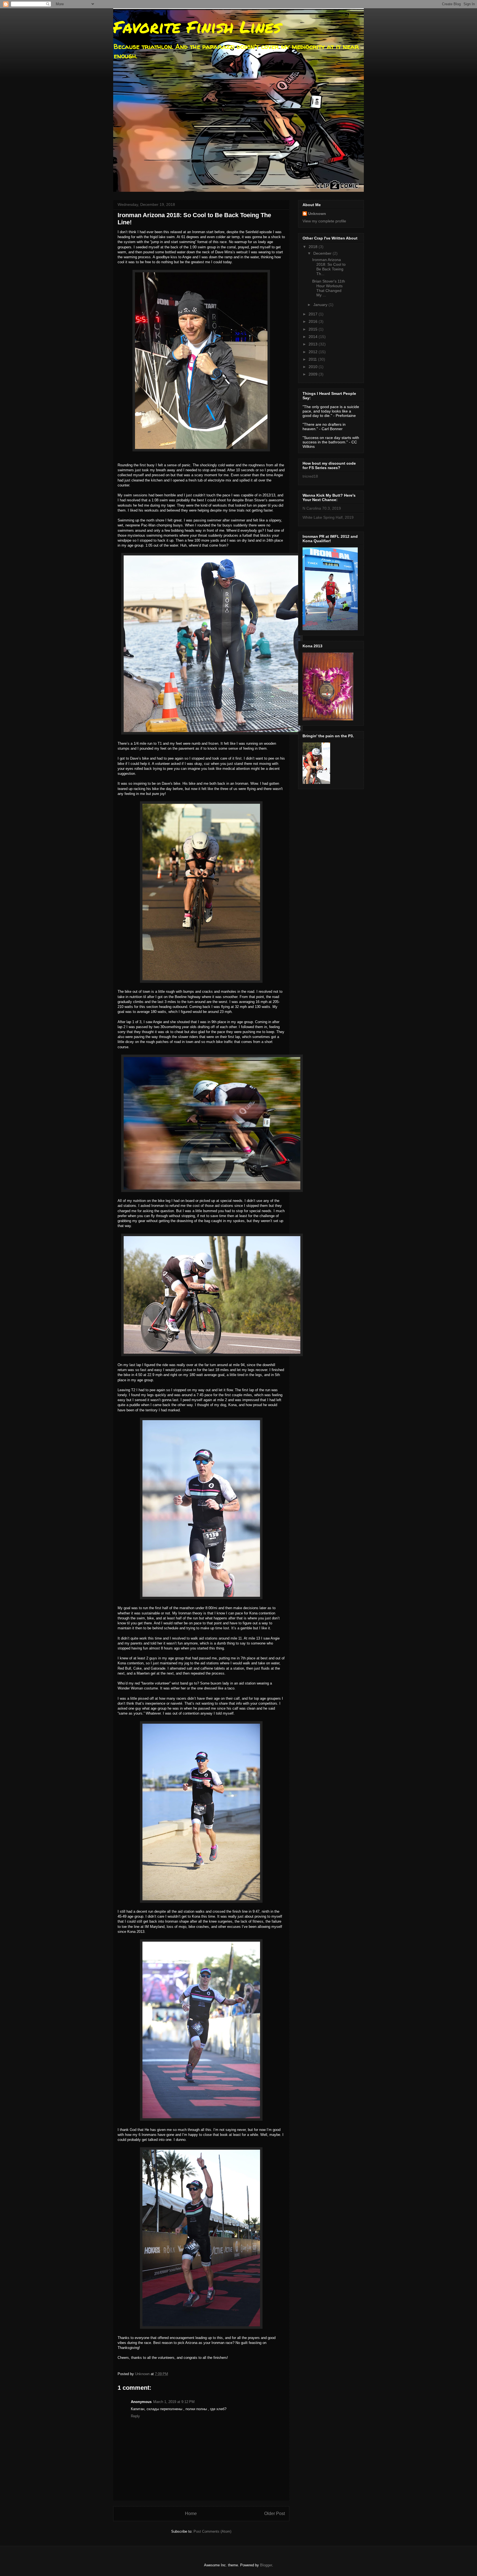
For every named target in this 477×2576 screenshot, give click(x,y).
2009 (314, 374)
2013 (314, 344)
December (323, 253)
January (321, 305)
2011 (313, 359)
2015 (314, 329)
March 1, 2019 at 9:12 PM (174, 2402)
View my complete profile (324, 221)
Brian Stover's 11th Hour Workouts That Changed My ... (329, 288)
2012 (314, 352)
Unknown (317, 214)
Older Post (275, 2514)
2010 (314, 367)
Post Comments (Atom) (212, 2531)
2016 (314, 321)
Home (191, 2514)
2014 (314, 337)
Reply (135, 2416)
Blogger (266, 2565)
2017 (314, 314)
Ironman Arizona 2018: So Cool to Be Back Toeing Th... (329, 267)
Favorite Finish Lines (197, 26)
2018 (314, 247)
